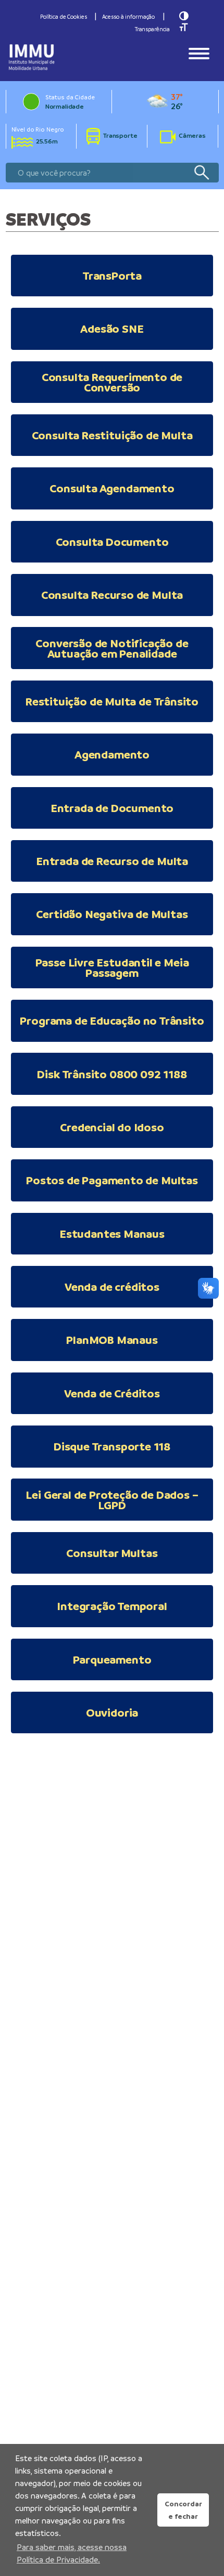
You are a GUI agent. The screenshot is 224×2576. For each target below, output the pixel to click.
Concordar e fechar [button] (183, 2510)
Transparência (152, 29)
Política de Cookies (64, 17)
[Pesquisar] (201, 173)
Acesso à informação (129, 17)
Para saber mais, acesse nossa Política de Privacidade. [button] (72, 2553)
